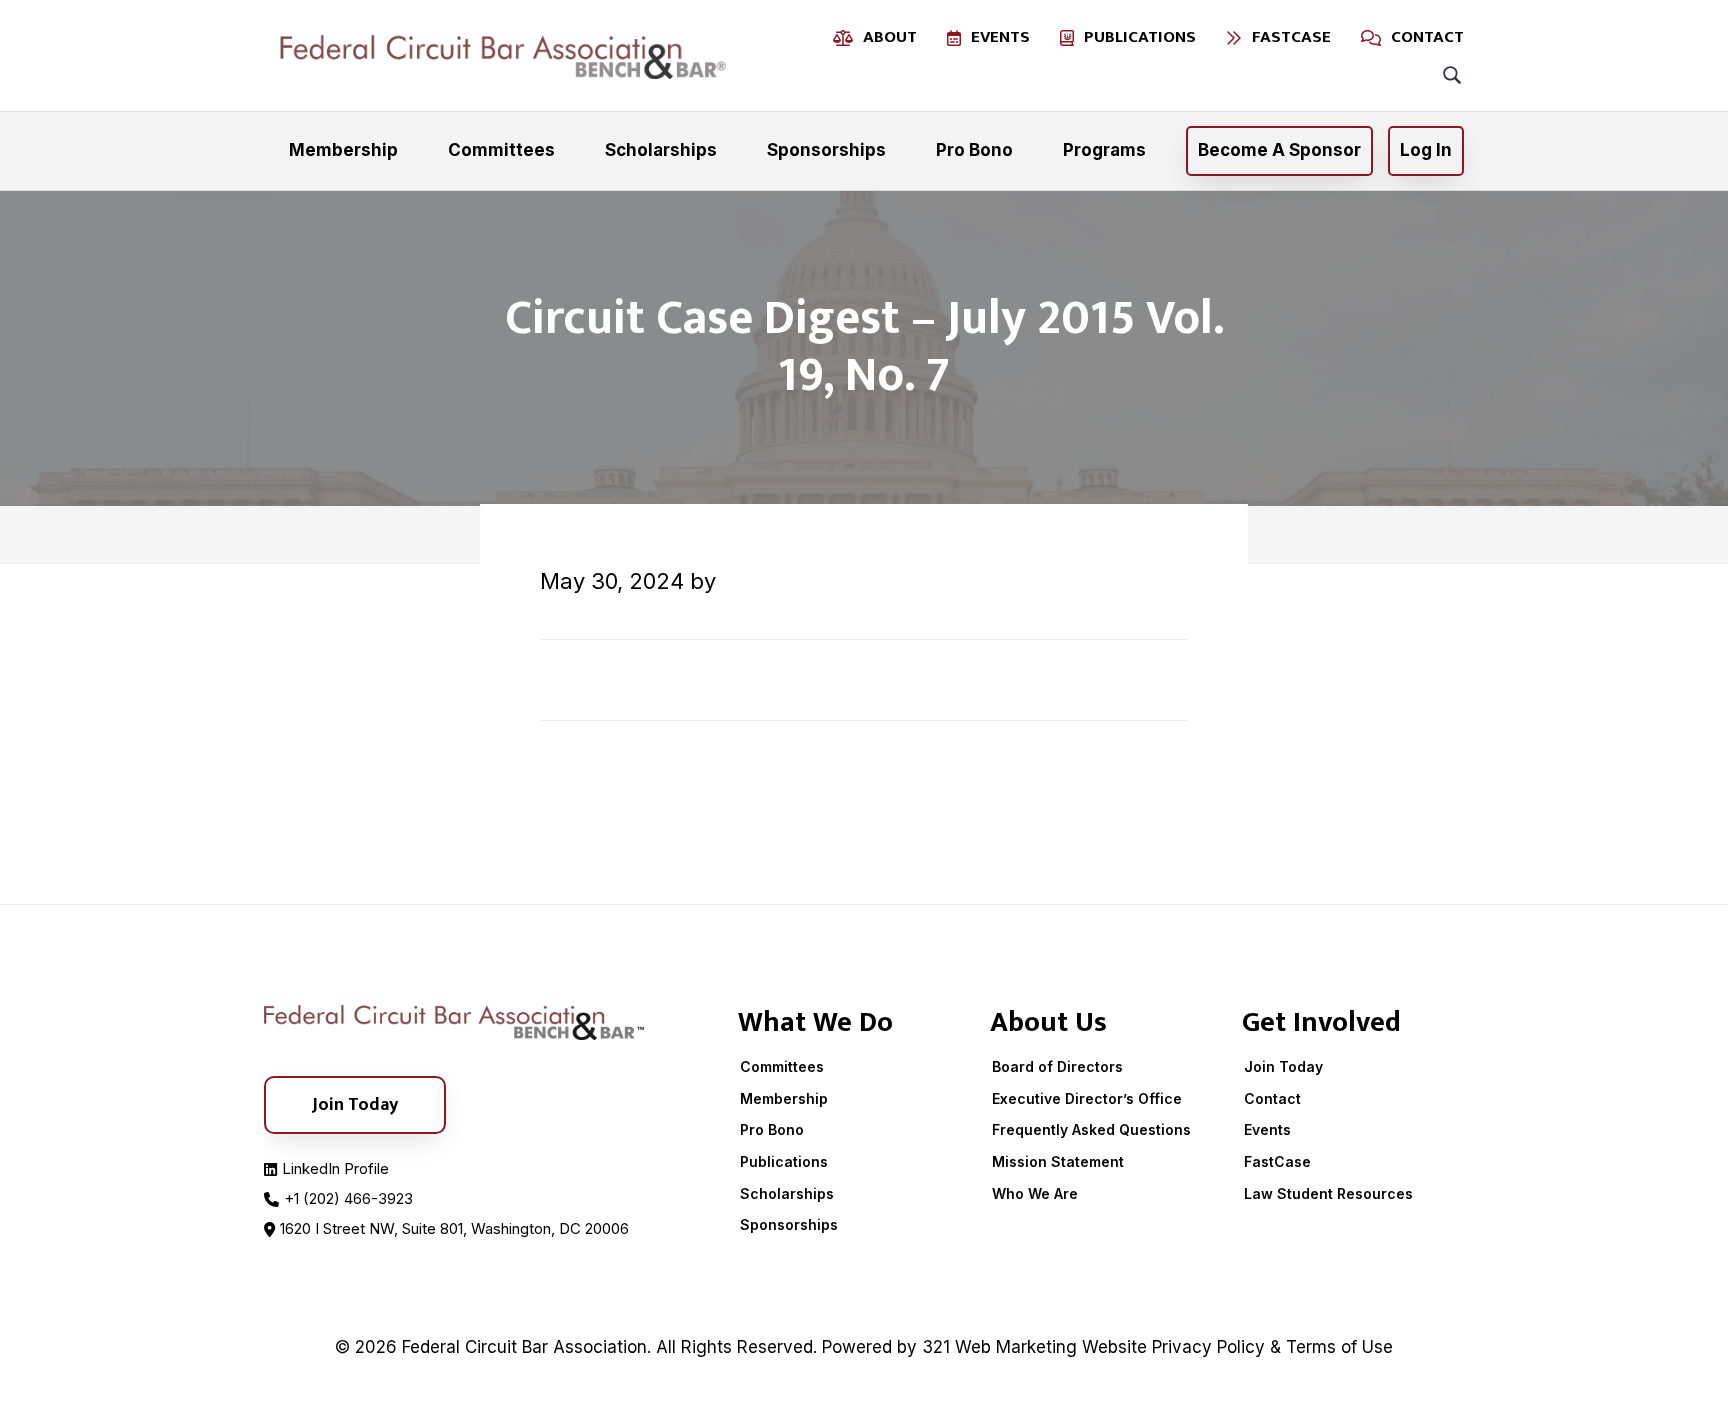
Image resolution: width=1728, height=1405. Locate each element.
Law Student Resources (1328, 1193)
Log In (1426, 150)
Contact (1272, 1098)
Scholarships (787, 1193)
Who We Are (1035, 1193)
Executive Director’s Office (1087, 1098)
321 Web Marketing (999, 1347)
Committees (782, 1066)
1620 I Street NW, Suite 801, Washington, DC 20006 (454, 1228)
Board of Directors (1057, 1066)
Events (1267, 1129)
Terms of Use (1339, 1347)
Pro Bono (772, 1129)
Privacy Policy (1208, 1347)
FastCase (1277, 1161)
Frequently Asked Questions (1091, 1129)
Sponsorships (789, 1224)
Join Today (1283, 1066)
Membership (784, 1098)
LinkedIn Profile (335, 1168)
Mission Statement (1058, 1161)
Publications (784, 1161)
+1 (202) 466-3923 (348, 1198)
